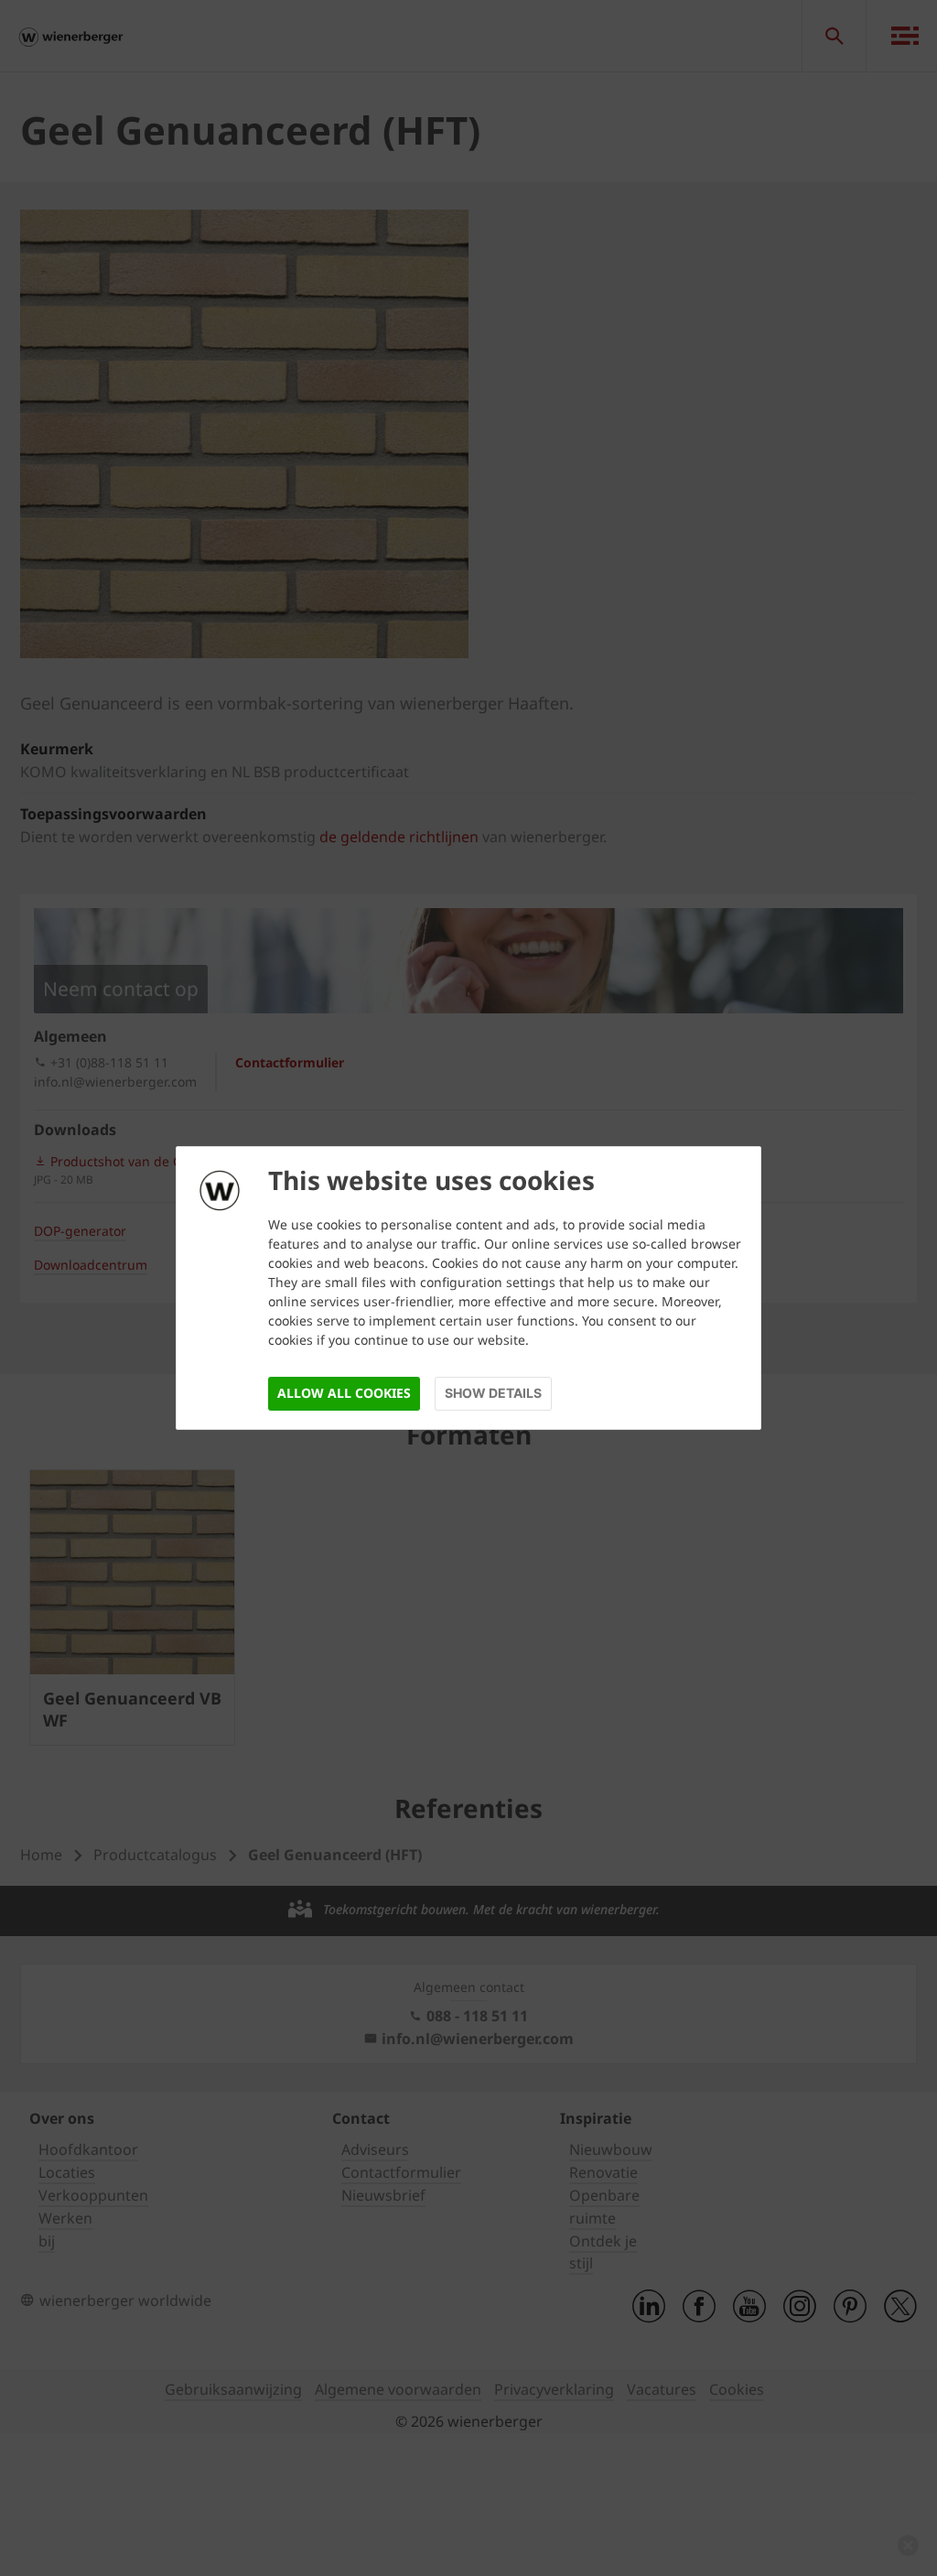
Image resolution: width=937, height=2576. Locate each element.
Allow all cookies (344, 1393)
